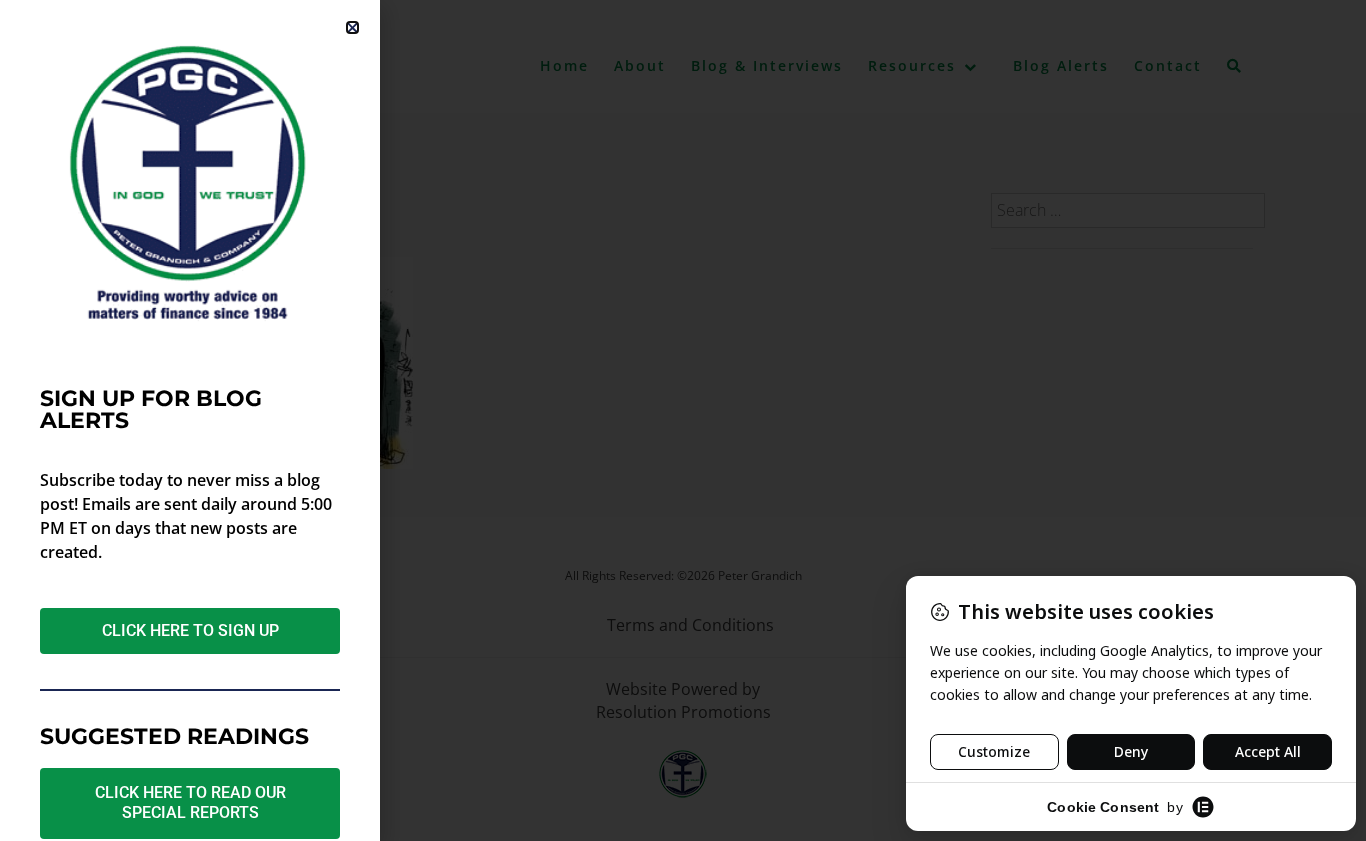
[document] (683, 420)
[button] (352, 27)
